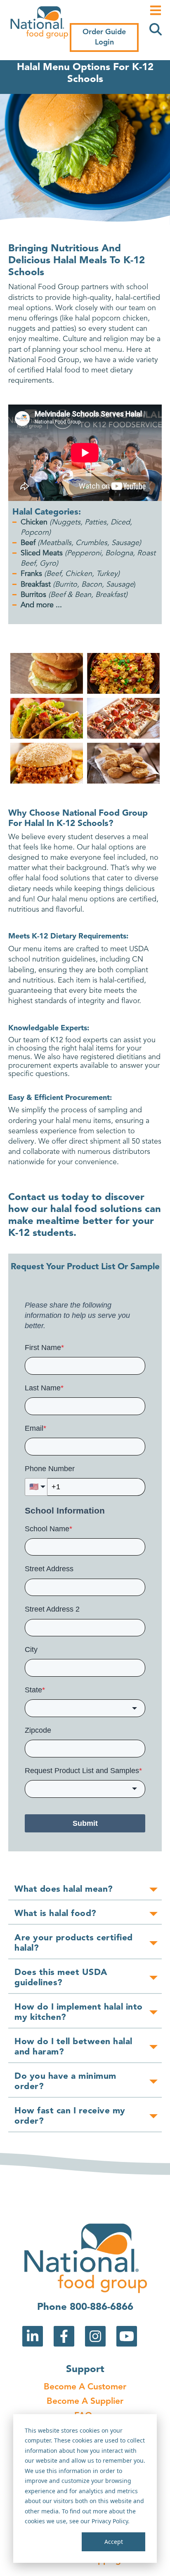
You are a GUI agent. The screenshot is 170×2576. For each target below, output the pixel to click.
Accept (114, 2542)
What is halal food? (55, 1914)
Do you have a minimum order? (65, 2082)
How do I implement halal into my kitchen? (79, 2012)
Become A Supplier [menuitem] (85, 2402)
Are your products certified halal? (74, 1943)
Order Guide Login (104, 37)
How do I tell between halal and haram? (73, 2047)
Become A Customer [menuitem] (85, 2387)
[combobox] (85, 1708)
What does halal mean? (64, 1889)
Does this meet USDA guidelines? (61, 1978)
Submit (85, 1823)
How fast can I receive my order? (70, 2116)
